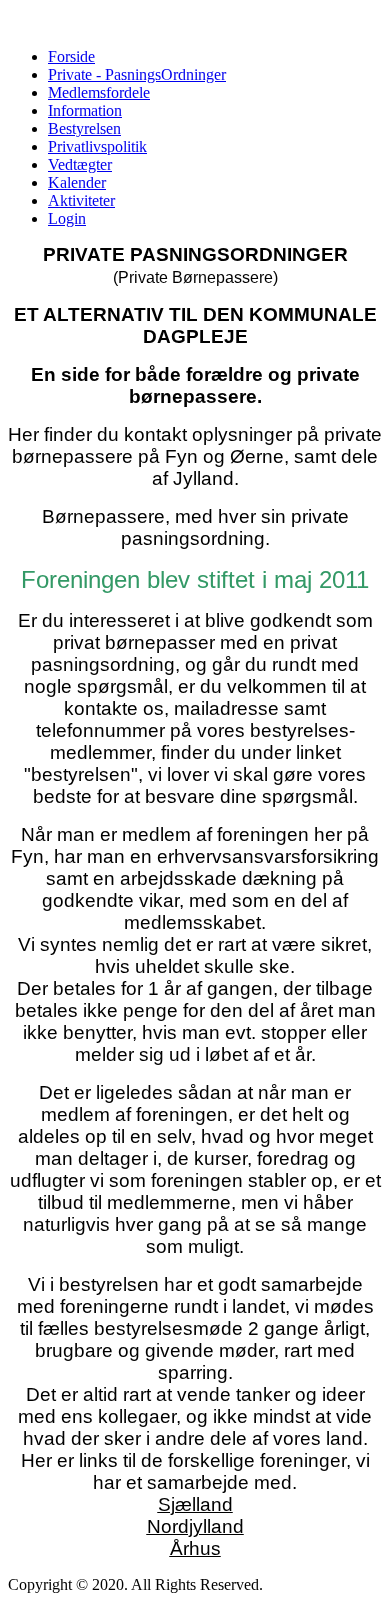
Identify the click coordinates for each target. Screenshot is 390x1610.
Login (67, 218)
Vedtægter (80, 164)
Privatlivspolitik (97, 146)
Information (85, 110)
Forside (71, 56)
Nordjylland (195, 1526)
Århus (195, 1548)
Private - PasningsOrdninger (137, 74)
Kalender (77, 182)
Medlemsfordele (99, 92)
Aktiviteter (81, 200)
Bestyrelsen (84, 128)
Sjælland (195, 1504)
